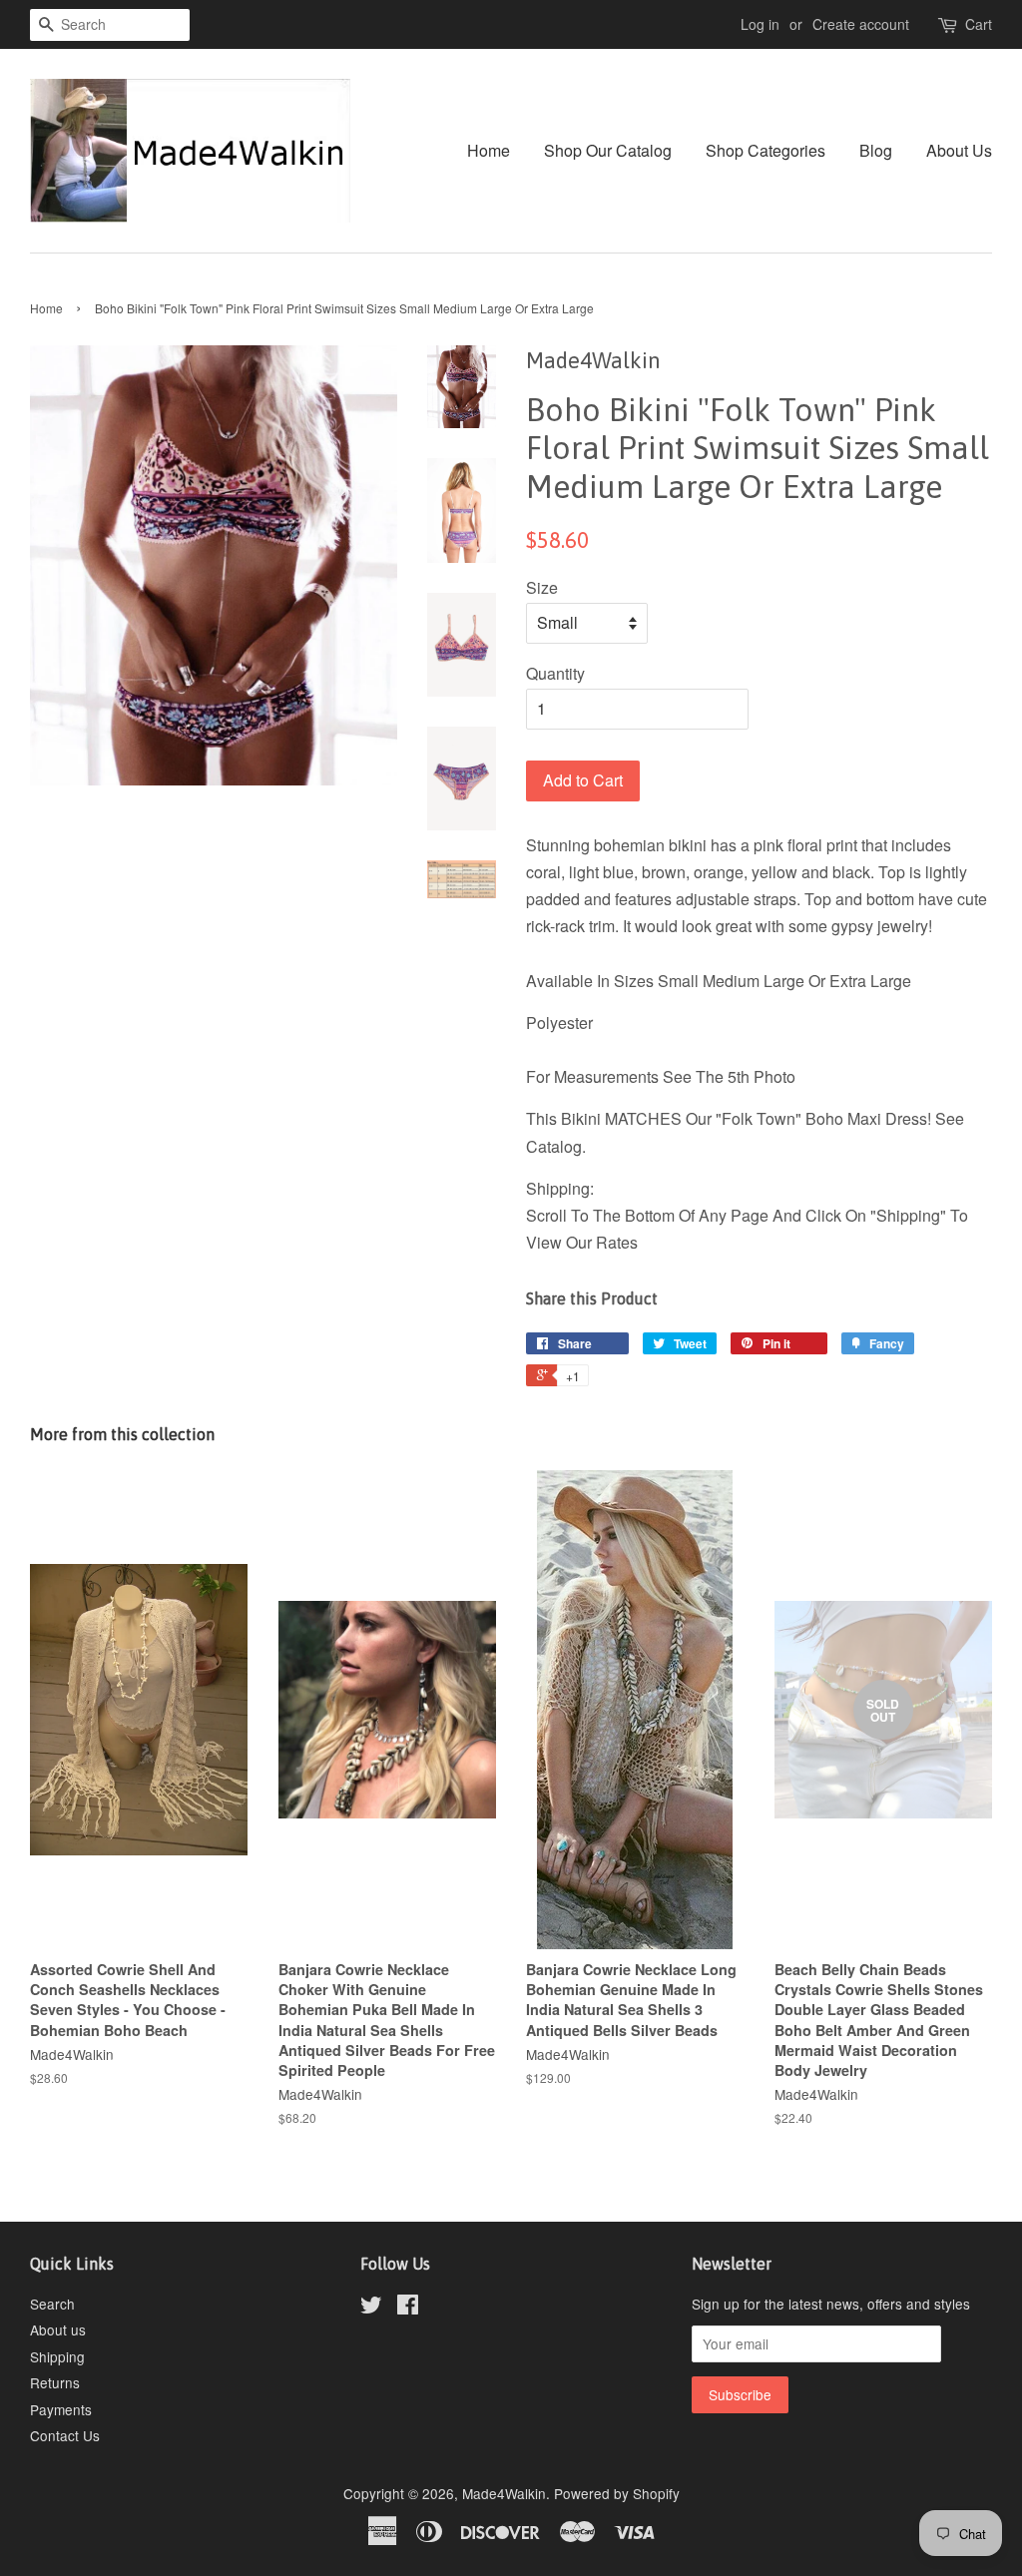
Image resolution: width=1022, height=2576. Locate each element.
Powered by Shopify (617, 2493)
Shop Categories (766, 150)
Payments (61, 2409)
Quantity (555, 673)
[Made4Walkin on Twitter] (371, 2308)
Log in (760, 24)
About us (58, 2329)
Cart (979, 24)
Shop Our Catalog (608, 150)
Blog (876, 150)
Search (52, 2304)
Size (542, 587)
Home (489, 150)
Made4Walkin (504, 2493)
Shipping (57, 2356)
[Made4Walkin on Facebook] (408, 2308)
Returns (55, 2382)
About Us (959, 150)
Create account (861, 24)
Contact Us (65, 2435)
